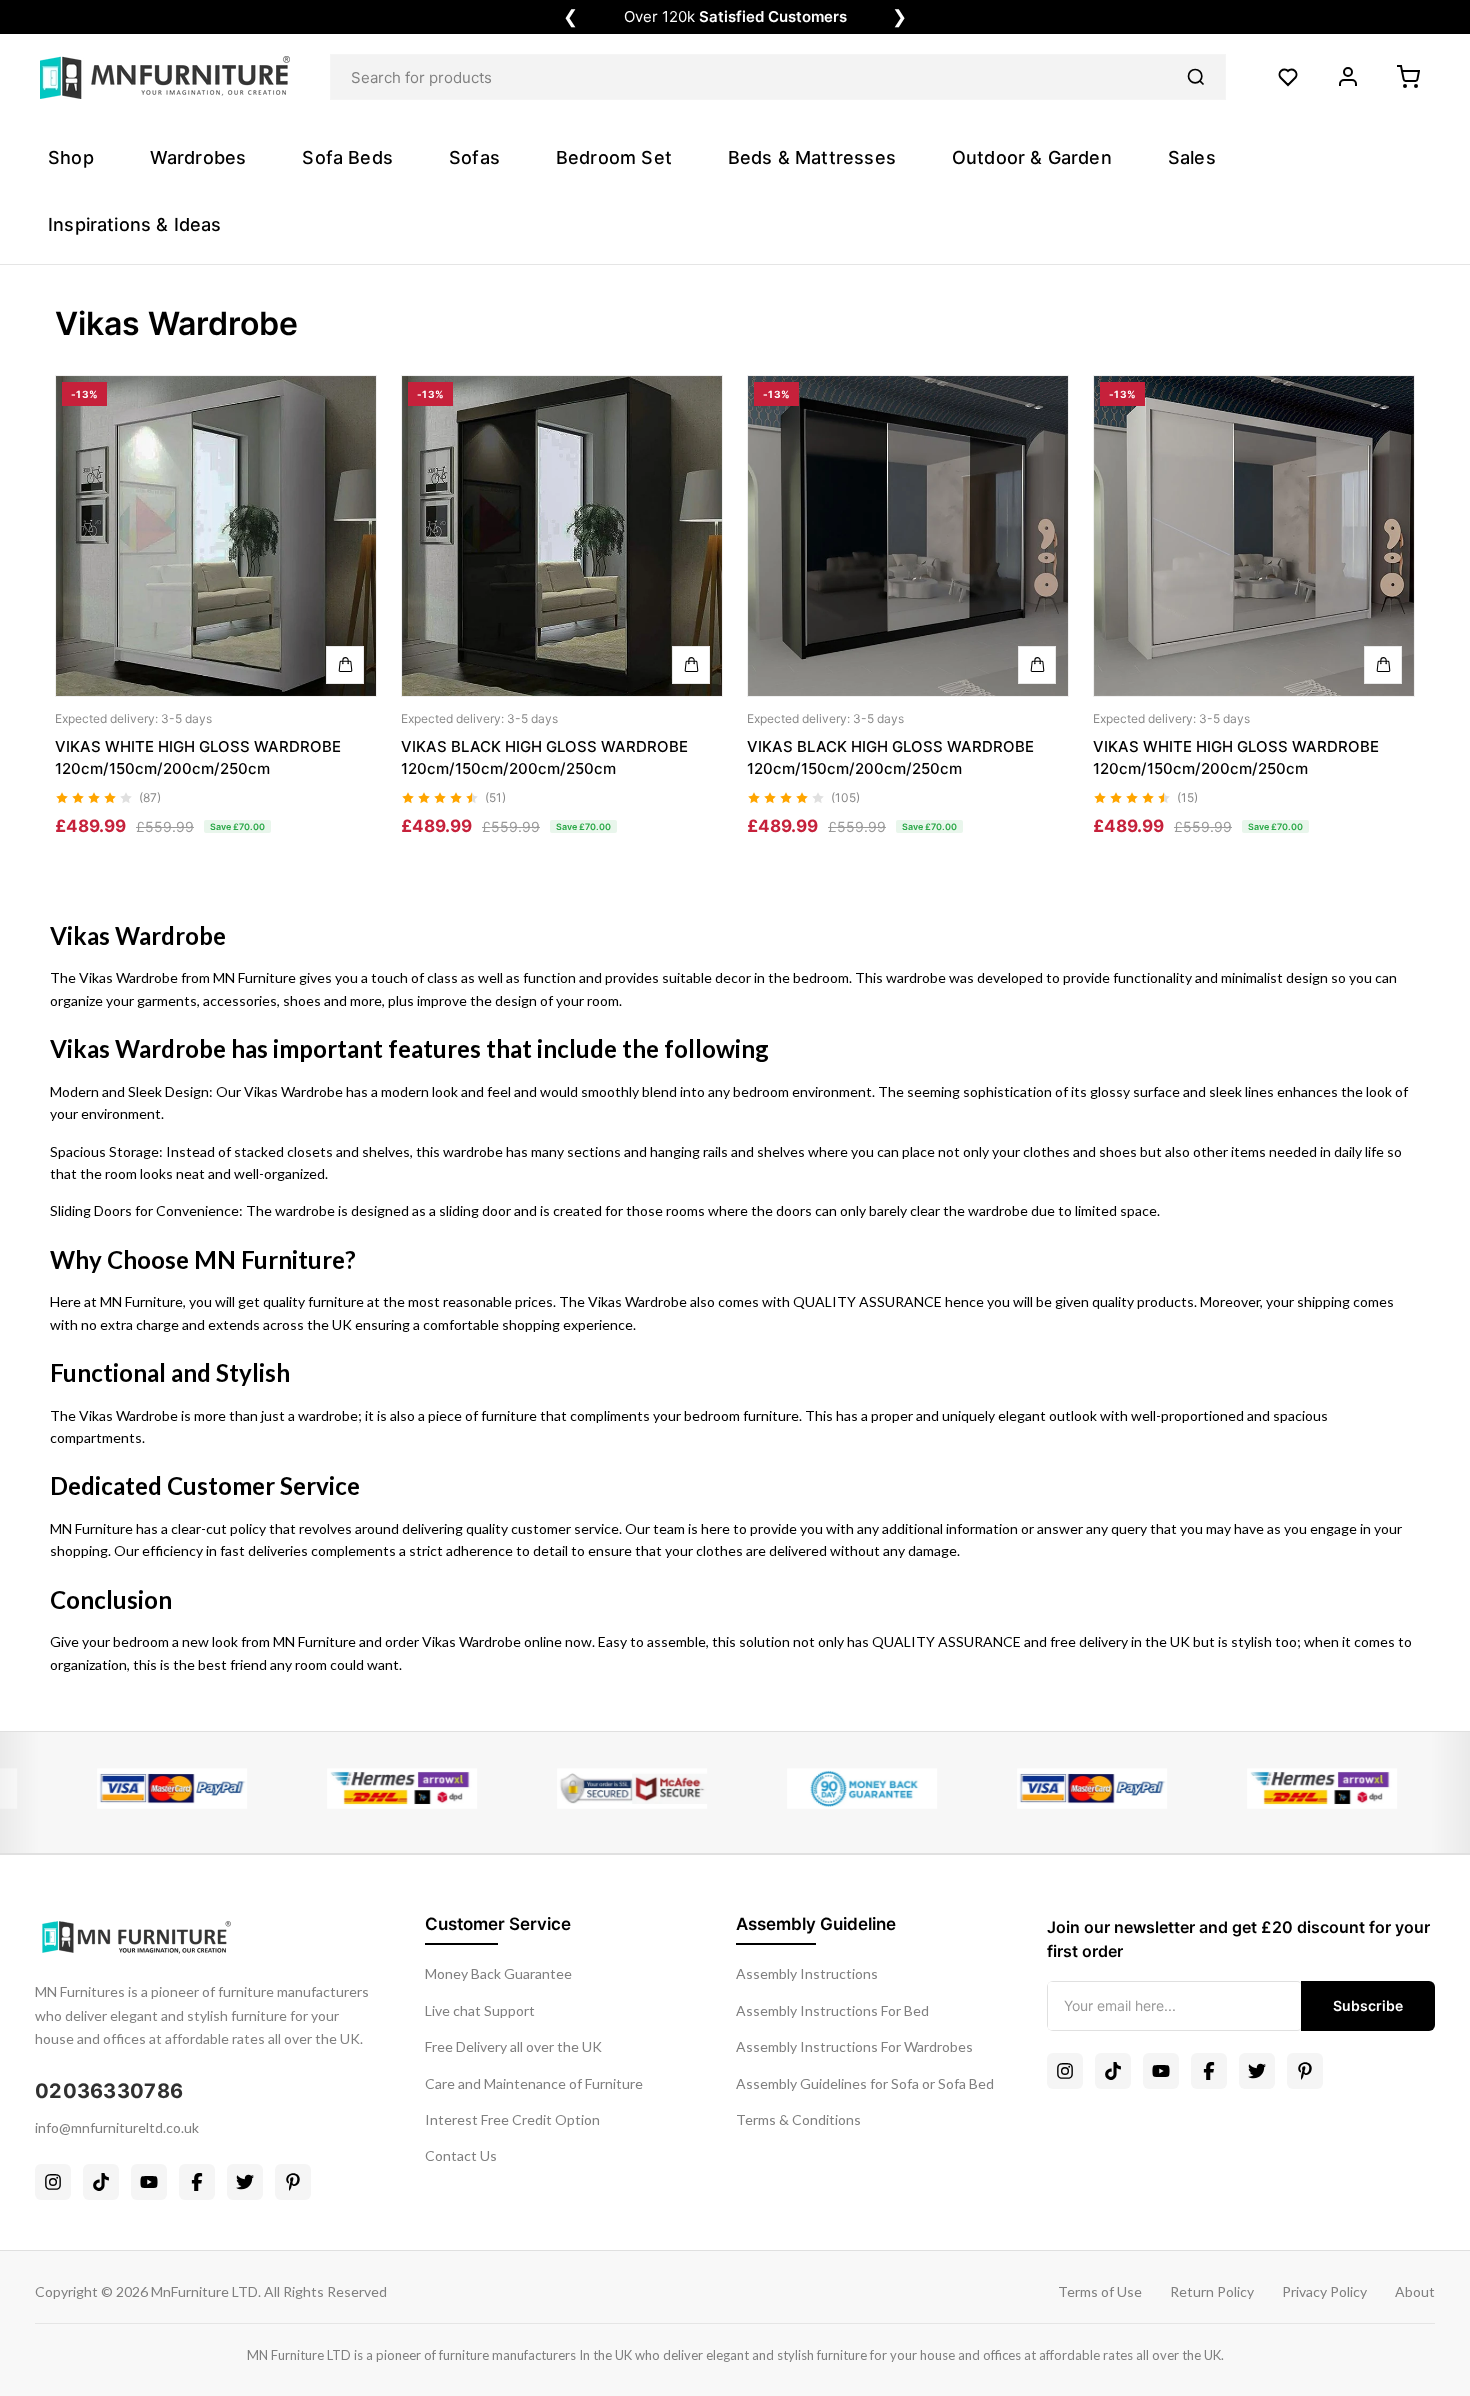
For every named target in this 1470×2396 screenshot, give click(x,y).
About (1415, 2291)
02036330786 (109, 2091)
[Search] (1196, 77)
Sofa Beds (347, 157)
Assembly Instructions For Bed (832, 2010)
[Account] (1348, 77)
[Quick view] (345, 399)
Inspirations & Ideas (135, 224)
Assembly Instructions (807, 1973)
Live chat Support (480, 2010)
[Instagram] (53, 2182)
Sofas (474, 157)
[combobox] (778, 77)
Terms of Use (1100, 2291)
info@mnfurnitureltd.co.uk (117, 2127)
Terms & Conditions (798, 2119)
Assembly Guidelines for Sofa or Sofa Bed (865, 2083)
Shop (71, 157)
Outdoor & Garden (1032, 157)
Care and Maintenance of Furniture (534, 2083)
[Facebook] (197, 2182)
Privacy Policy (1324, 2291)
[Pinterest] (293, 2182)
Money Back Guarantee (498, 1973)
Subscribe (1368, 2005)
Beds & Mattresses (812, 157)
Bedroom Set (614, 157)
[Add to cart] (345, 665)
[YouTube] (149, 2182)
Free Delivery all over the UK (513, 2046)
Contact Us (461, 2155)
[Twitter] (245, 2182)
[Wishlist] (1288, 77)
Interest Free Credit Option (512, 2119)
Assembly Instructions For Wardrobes (854, 2046)
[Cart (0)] (1408, 77)
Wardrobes (198, 157)
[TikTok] (101, 2182)
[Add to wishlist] (345, 445)
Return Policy (1212, 2291)
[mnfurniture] (165, 77)
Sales (1192, 157)
